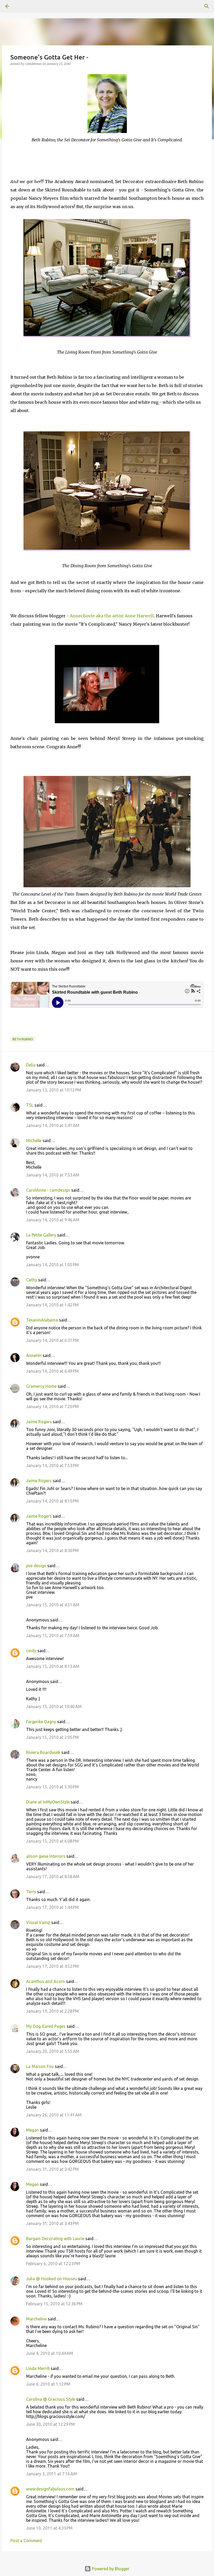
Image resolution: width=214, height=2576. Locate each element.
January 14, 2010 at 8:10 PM (52, 1501)
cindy (31, 1651)
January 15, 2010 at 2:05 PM (52, 1737)
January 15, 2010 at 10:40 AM (54, 1706)
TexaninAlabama (42, 1320)
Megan (32, 2130)
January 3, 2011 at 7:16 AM (52, 2474)
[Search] (22, 6)
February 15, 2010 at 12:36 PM (54, 2304)
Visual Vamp (38, 1922)
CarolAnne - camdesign (48, 1190)
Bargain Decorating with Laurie (55, 2239)
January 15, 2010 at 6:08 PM (52, 1841)
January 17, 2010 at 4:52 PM (52, 1966)
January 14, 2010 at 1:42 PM (52, 1305)
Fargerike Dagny (41, 1722)
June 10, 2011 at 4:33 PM (49, 2528)
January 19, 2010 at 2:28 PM (52, 2011)
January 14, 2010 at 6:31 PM (52, 1340)
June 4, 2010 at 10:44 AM (50, 2353)
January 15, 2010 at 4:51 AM (53, 1605)
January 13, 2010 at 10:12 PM (54, 1090)
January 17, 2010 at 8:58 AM (53, 1877)
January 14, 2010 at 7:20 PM (52, 1407)
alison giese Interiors (46, 1856)
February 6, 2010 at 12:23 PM (53, 2264)
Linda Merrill (38, 2368)
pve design (36, 1566)
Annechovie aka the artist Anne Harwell (112, 616)
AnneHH (34, 1355)
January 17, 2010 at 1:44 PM (52, 1907)
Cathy (32, 1280)
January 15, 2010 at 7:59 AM (53, 1636)
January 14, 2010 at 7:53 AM (53, 1175)
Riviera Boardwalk (43, 1752)
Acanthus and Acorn (46, 1981)
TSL (30, 1105)
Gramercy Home (41, 1386)
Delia (31, 1065)
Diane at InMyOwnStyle (48, 1802)
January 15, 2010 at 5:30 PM (52, 1787)
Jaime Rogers (39, 1422)
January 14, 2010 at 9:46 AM (53, 1220)
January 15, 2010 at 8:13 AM (53, 1666)
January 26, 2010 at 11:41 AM (54, 2115)
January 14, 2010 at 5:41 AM (53, 1125)
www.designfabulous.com (50, 2489)
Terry (31, 1892)
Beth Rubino (23, 1039)
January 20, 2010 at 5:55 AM (53, 2051)
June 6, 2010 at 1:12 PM (48, 2384)
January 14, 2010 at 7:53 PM (52, 1465)
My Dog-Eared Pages (46, 2026)
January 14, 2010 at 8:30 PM (52, 1551)
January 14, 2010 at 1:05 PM (52, 1265)
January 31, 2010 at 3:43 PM (52, 2223)
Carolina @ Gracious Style (51, 2399)
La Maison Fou (40, 2066)
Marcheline (36, 2319)
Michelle (34, 1141)
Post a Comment (26, 2541)
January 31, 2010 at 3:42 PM (52, 2169)
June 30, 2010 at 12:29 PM (50, 2424)
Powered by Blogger (110, 2569)
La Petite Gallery (41, 1235)
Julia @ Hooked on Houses (52, 2279)
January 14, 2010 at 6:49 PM (52, 1371)
